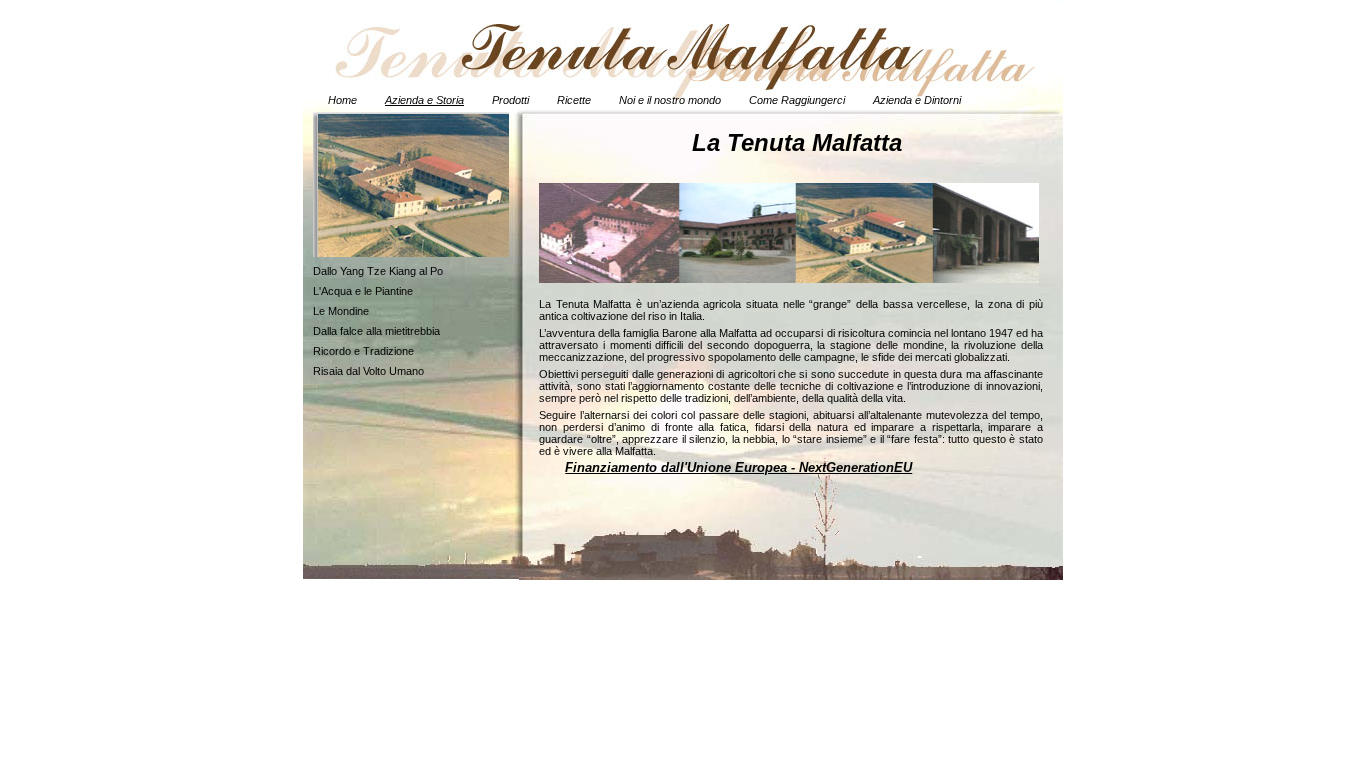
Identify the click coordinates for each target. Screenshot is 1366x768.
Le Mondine (341, 311)
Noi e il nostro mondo (670, 100)
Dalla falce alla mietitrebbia (376, 331)
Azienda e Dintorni (917, 100)
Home (342, 100)
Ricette (574, 100)
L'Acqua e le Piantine (363, 291)
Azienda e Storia (424, 100)
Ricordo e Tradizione (363, 351)
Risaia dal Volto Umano (368, 371)
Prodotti (510, 100)
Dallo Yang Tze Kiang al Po (378, 271)
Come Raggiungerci (797, 100)
